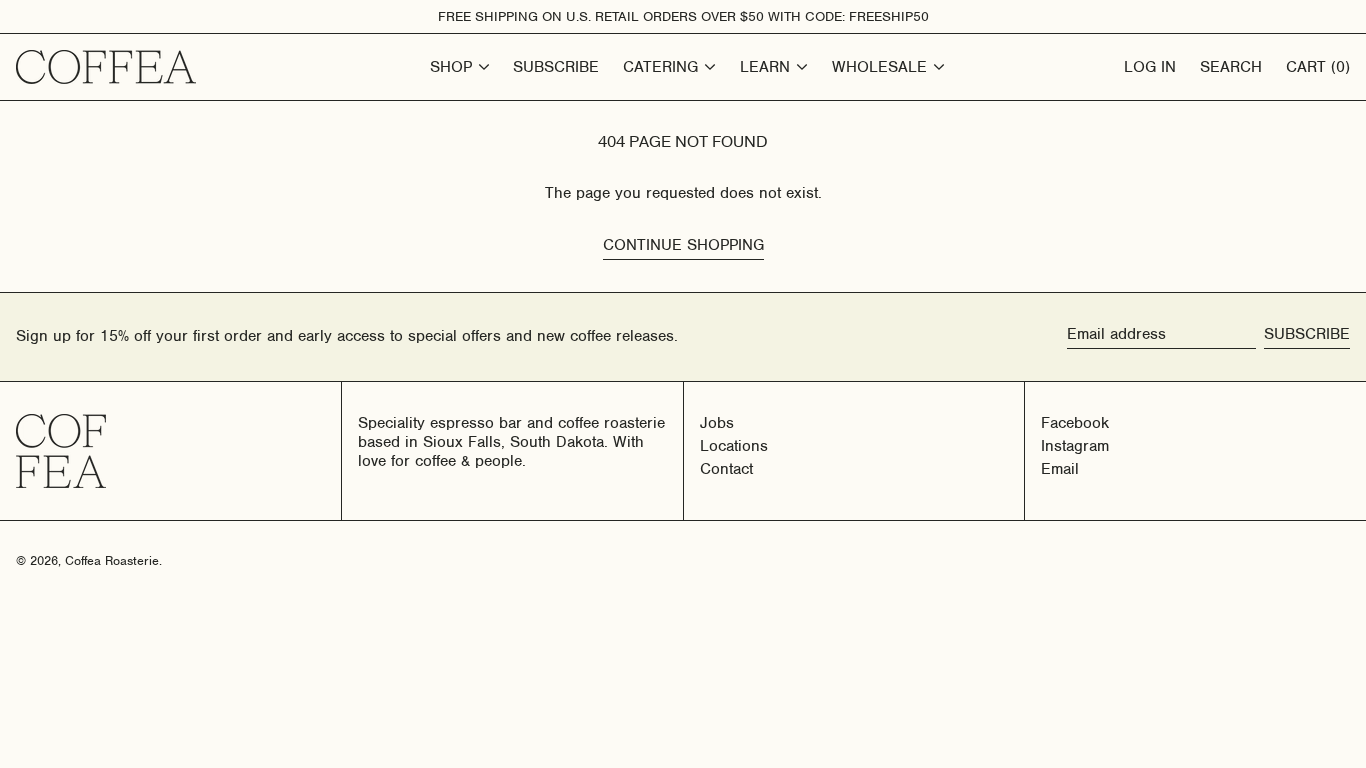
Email (1060, 469)
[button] (1318, 67)
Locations (734, 446)
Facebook (1075, 423)
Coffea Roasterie (112, 560)
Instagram (1075, 446)
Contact (726, 469)
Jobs (717, 423)
